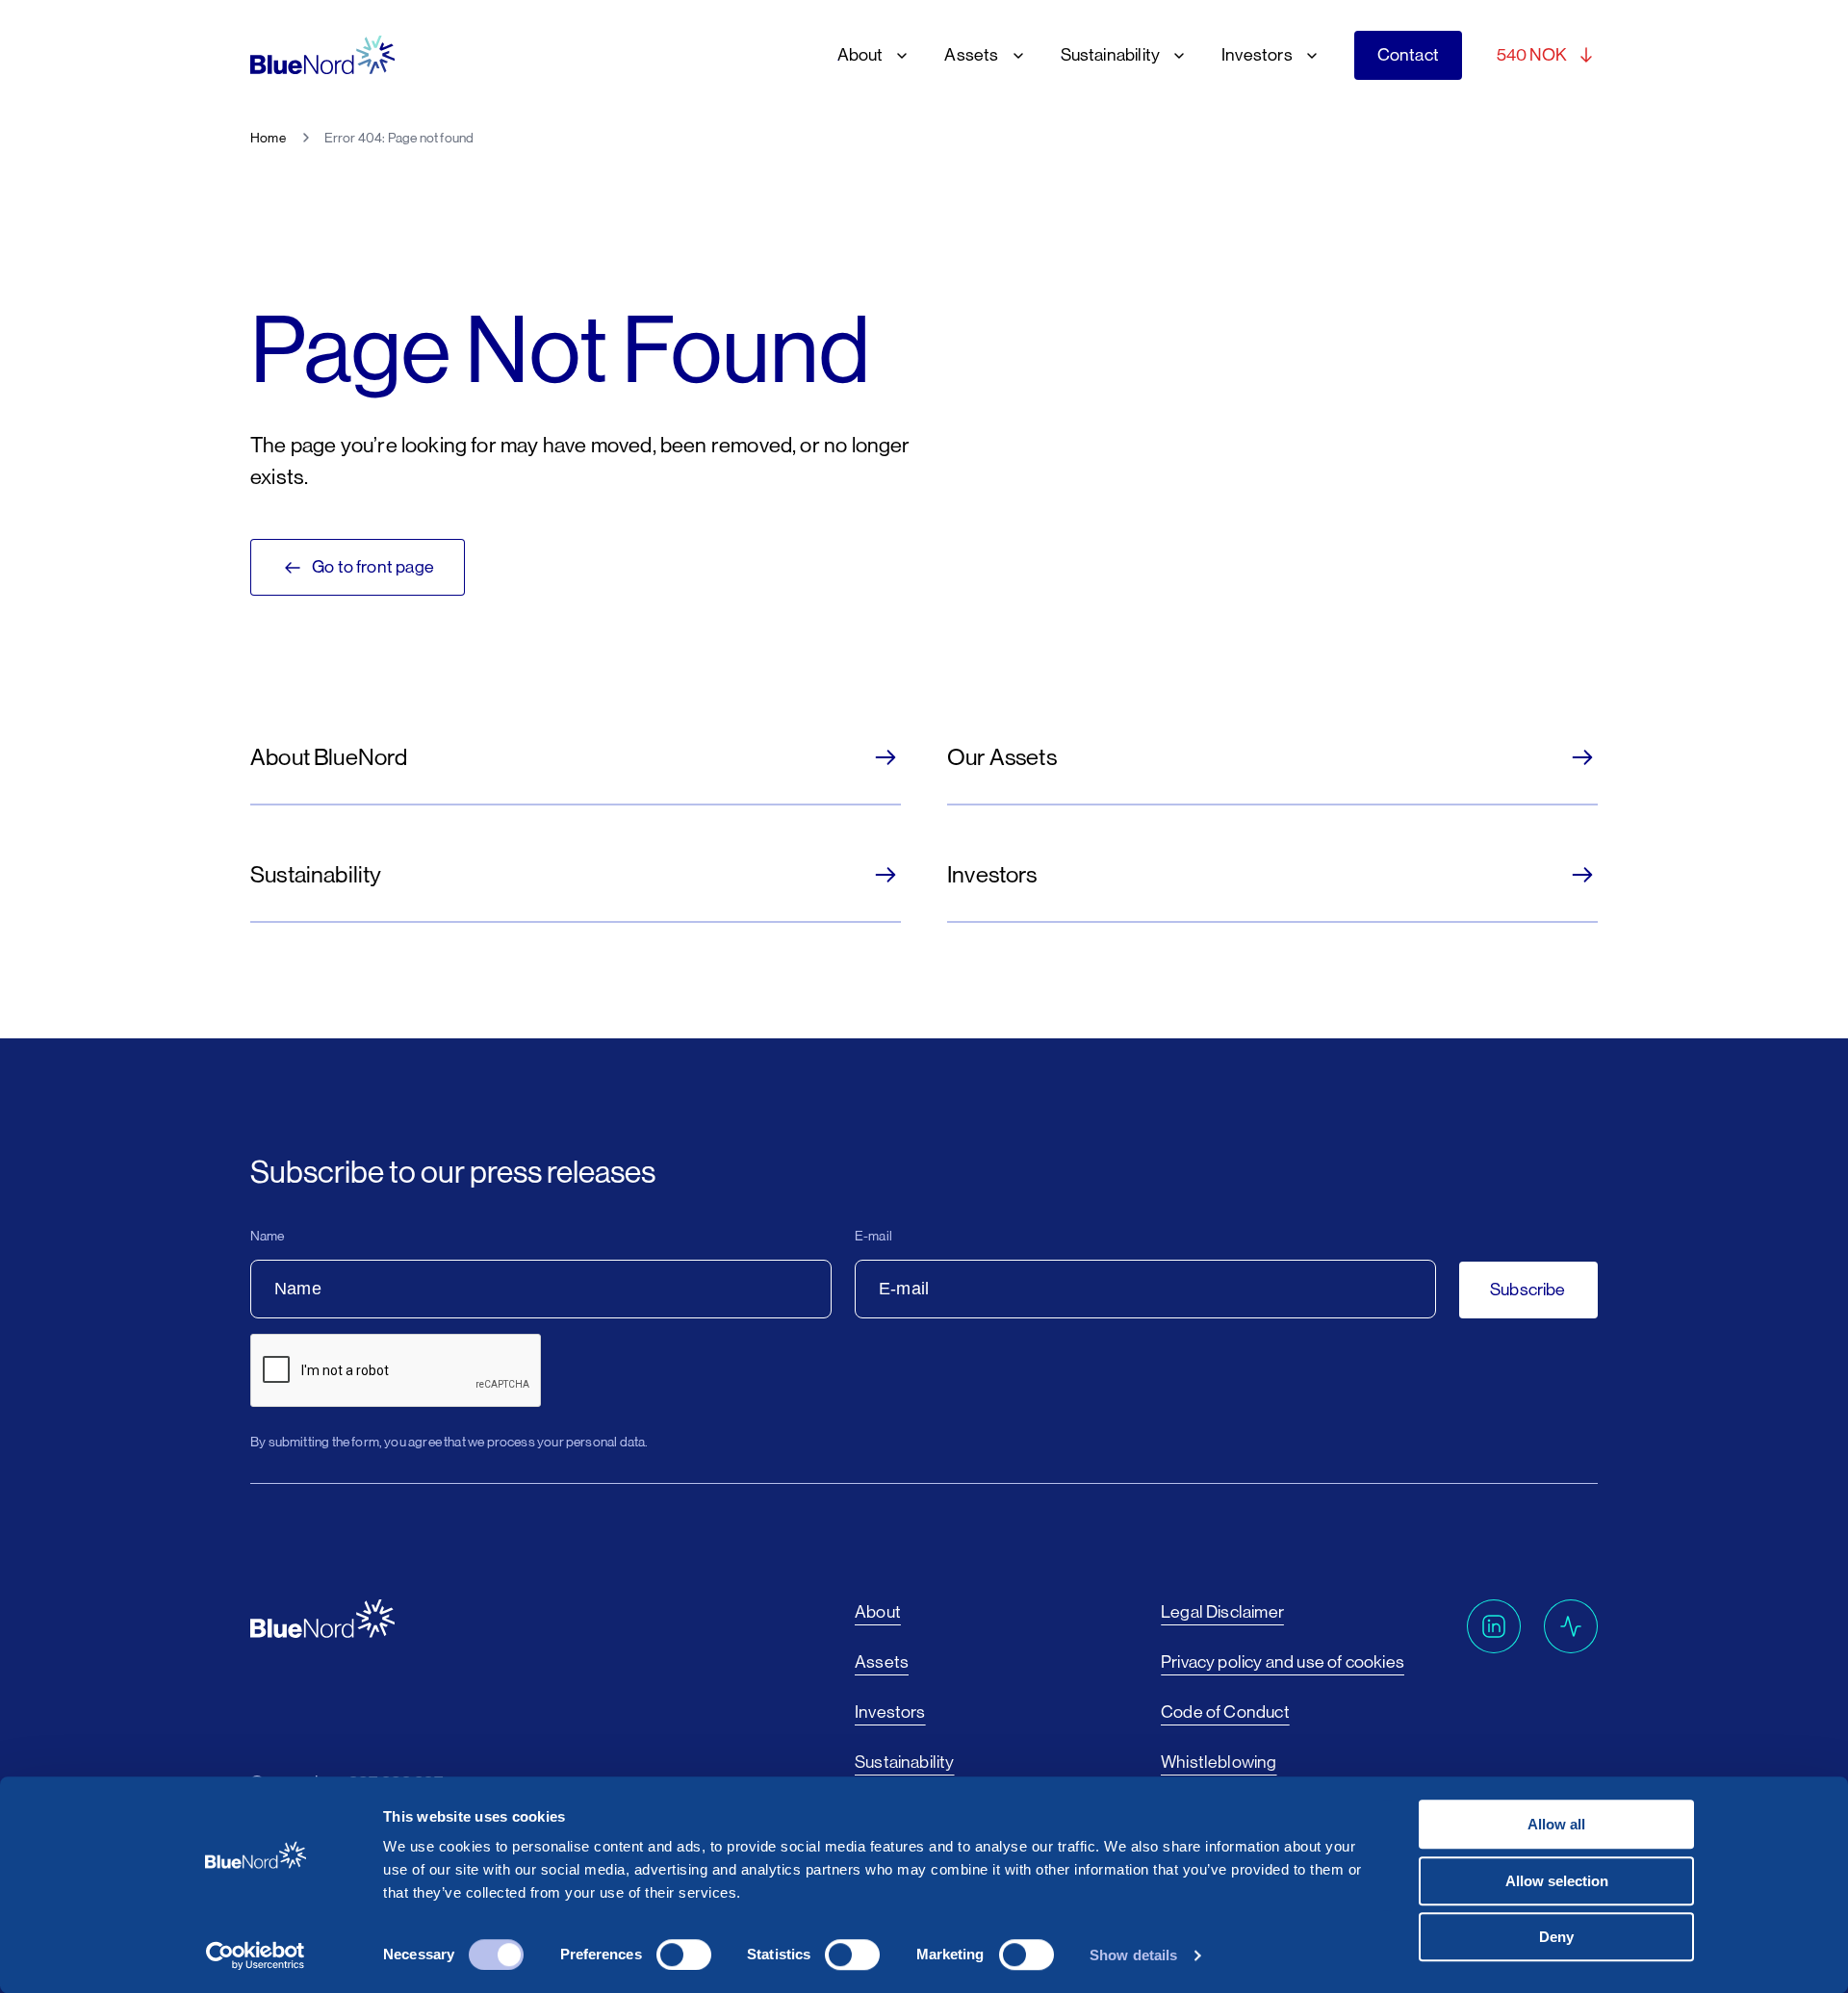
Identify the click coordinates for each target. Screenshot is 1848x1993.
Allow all (1556, 1824)
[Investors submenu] (1308, 56)
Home (268, 138)
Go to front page (373, 567)
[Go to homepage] (322, 55)
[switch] (684, 1955)
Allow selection (1557, 1881)
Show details (1133, 1955)
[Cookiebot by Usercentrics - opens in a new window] (256, 1955)
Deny (1556, 1937)
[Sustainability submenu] (1175, 56)
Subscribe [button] (1528, 1290)
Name (268, 1236)
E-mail (873, 1236)
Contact (1408, 55)
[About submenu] (898, 56)
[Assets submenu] (1014, 56)
